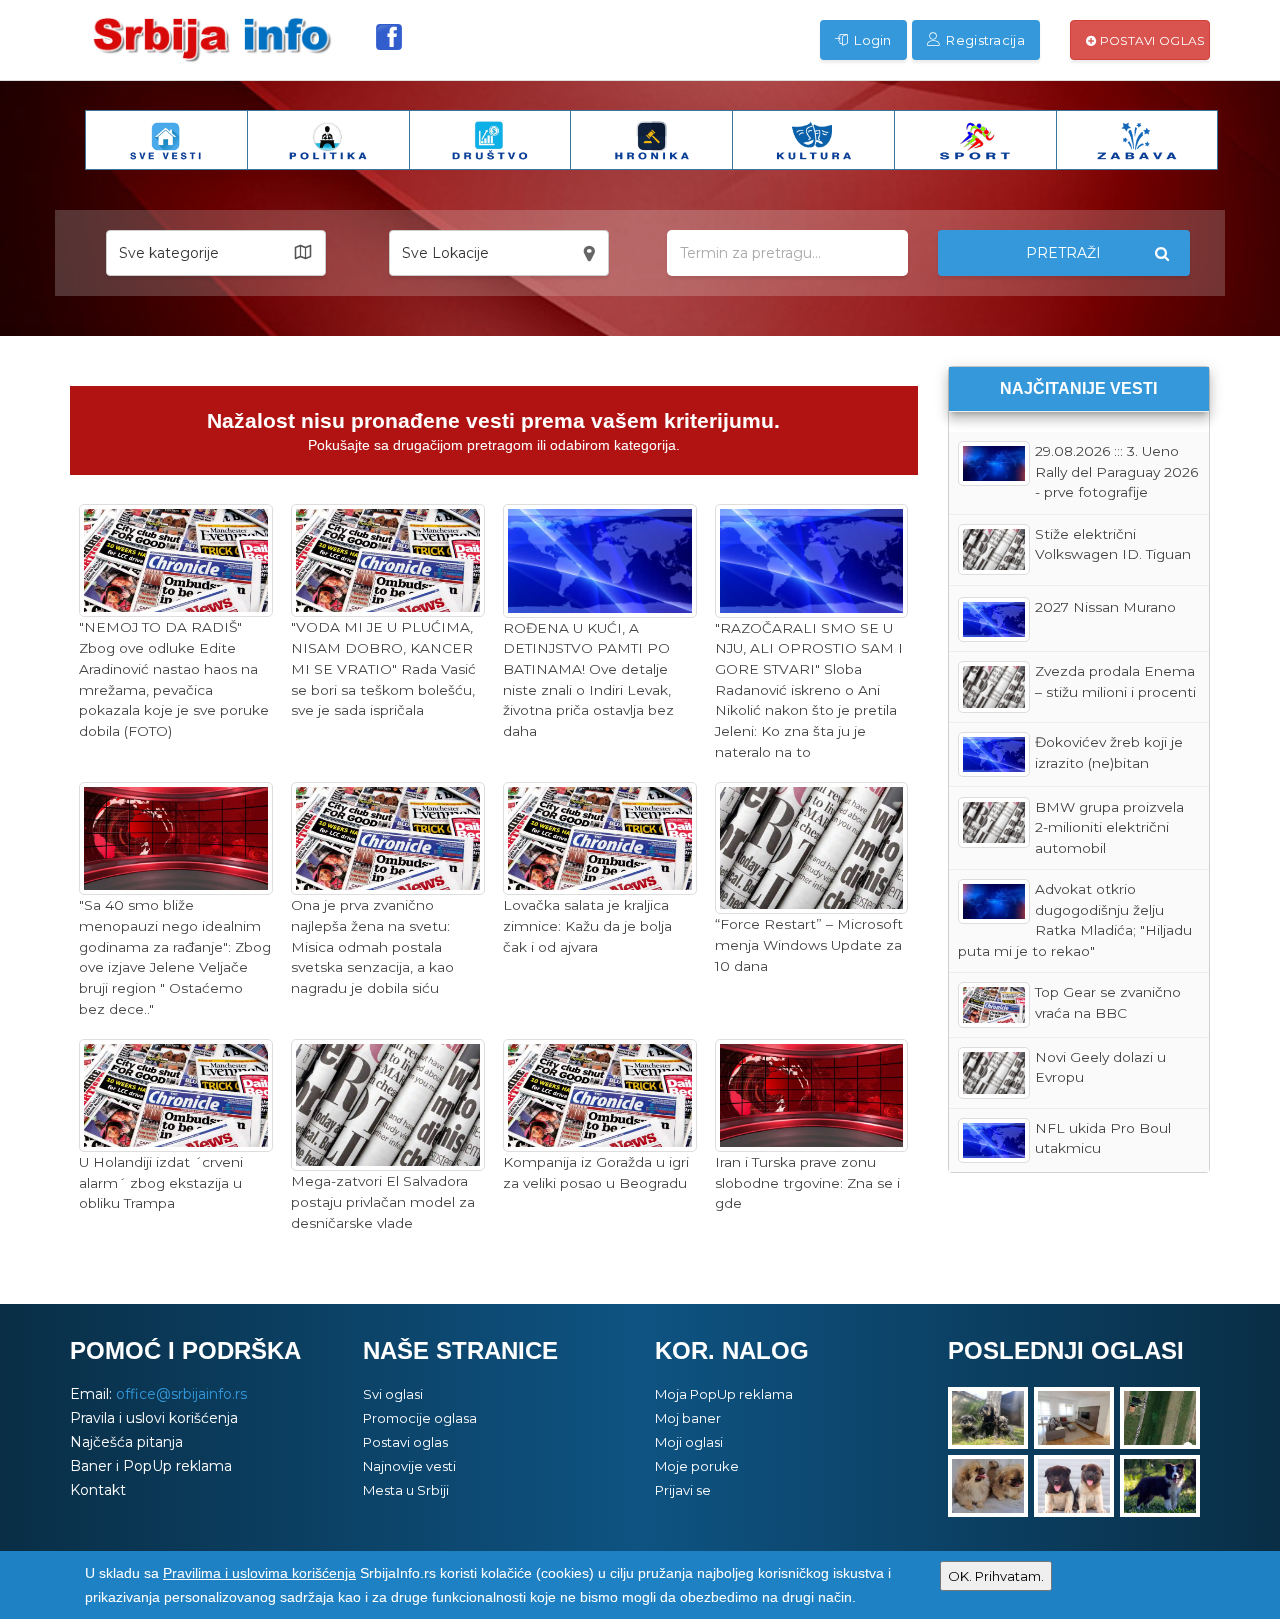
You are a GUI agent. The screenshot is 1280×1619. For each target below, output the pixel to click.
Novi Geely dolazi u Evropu (1100, 1067)
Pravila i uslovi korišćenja (154, 1418)
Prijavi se (683, 1490)
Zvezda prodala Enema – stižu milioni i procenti (1115, 681)
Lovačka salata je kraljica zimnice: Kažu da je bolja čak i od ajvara (587, 925)
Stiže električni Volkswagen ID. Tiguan (1113, 544)
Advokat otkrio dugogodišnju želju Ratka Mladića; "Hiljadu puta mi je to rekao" (1075, 920)
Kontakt (98, 1490)
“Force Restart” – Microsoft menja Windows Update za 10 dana (809, 944)
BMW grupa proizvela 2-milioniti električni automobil (1109, 827)
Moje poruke (697, 1466)
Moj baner (688, 1418)
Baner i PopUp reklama (151, 1466)
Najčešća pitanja (126, 1442)
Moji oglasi (689, 1442)
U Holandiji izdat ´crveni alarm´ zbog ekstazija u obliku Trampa (161, 1182)
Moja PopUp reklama (724, 1394)
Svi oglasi (393, 1394)
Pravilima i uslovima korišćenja (259, 1573)
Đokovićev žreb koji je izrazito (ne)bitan (1109, 752)
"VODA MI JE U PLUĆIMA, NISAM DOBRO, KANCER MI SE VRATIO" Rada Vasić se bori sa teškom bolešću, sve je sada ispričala (383, 668)
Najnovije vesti (409, 1466)
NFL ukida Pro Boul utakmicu (1103, 1138)
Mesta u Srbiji (406, 1490)
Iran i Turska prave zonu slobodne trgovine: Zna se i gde (807, 1182)
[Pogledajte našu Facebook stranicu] (389, 37)
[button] (216, 253)
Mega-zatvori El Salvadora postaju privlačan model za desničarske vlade (383, 1201)
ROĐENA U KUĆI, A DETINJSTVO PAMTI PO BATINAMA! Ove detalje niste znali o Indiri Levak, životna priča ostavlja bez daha (588, 679)
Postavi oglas (1150, 40)
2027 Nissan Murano (1105, 607)
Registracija (984, 40)
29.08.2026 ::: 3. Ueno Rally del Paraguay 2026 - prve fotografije (1116, 471)
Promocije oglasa (420, 1418)
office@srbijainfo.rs (181, 1394)
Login (871, 40)
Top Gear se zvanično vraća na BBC (1108, 1002)
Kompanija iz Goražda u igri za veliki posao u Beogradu (596, 1172)
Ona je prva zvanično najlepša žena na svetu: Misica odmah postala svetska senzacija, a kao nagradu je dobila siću (372, 946)
